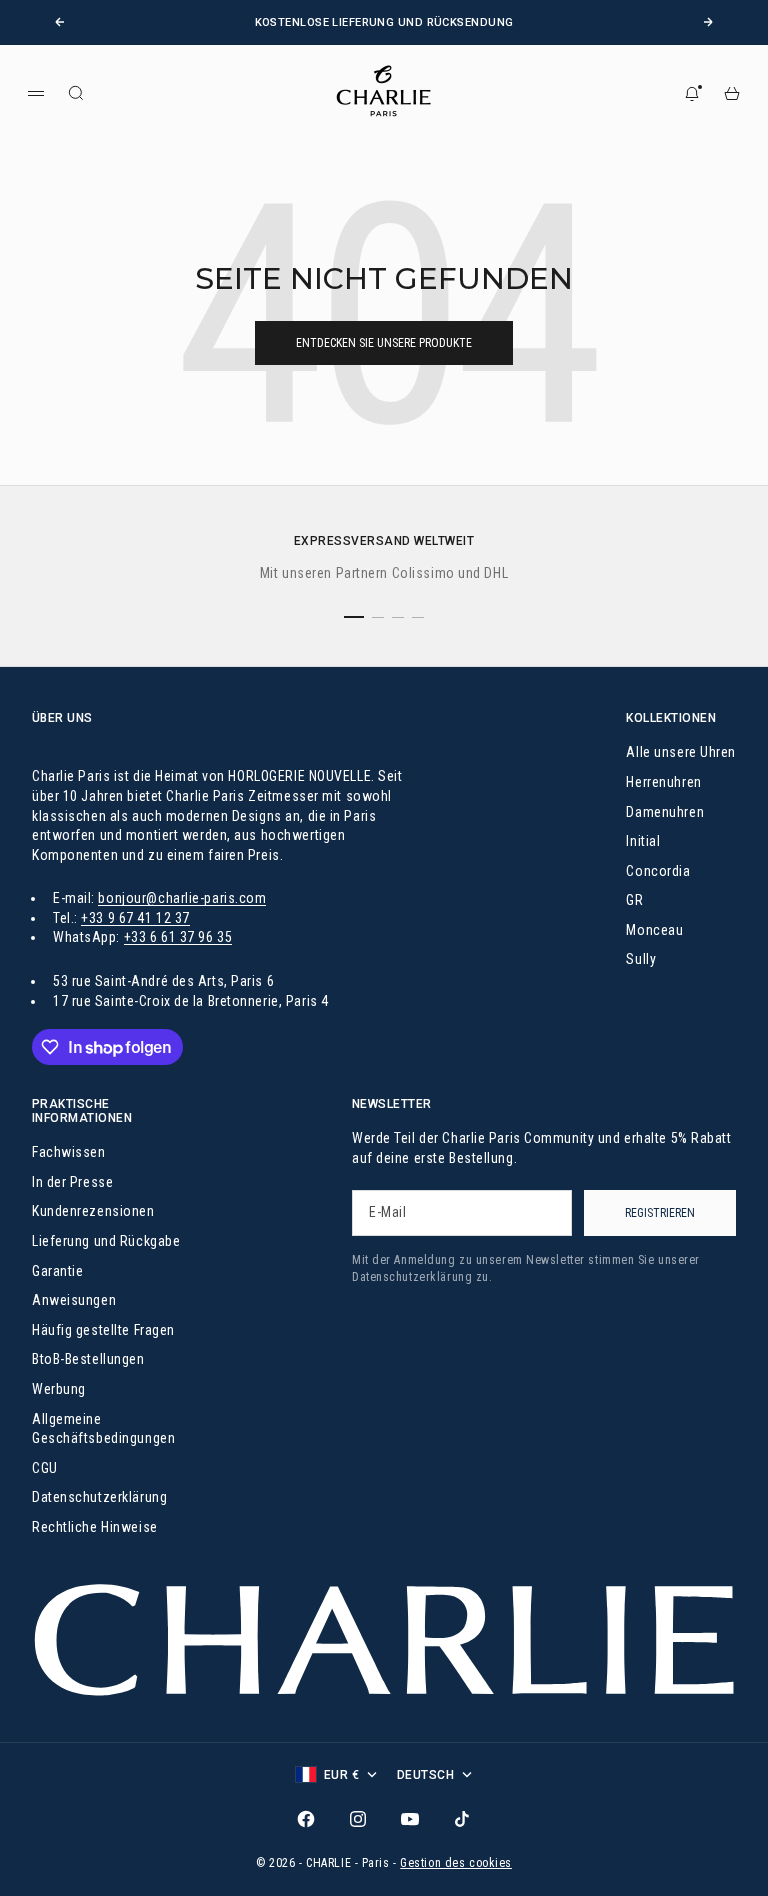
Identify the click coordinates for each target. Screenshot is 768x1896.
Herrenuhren (663, 782)
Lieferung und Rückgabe (106, 1241)
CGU (45, 1468)
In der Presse (72, 1182)
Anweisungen (74, 1300)
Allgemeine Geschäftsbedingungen (103, 1429)
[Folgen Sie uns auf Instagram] (358, 1819)
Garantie (57, 1271)
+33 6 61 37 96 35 (178, 937)
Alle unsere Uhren (681, 752)
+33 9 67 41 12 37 (135, 918)
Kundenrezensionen (93, 1211)
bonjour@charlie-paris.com (182, 898)
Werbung (59, 1389)
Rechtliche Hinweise (95, 1527)
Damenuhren (665, 812)
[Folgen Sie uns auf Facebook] (306, 1819)
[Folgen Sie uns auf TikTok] (462, 1819)
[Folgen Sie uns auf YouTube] (410, 1819)
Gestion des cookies (456, 1863)
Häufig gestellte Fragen (103, 1330)
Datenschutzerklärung (99, 1497)
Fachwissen (69, 1152)
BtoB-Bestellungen (88, 1359)
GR (634, 900)
